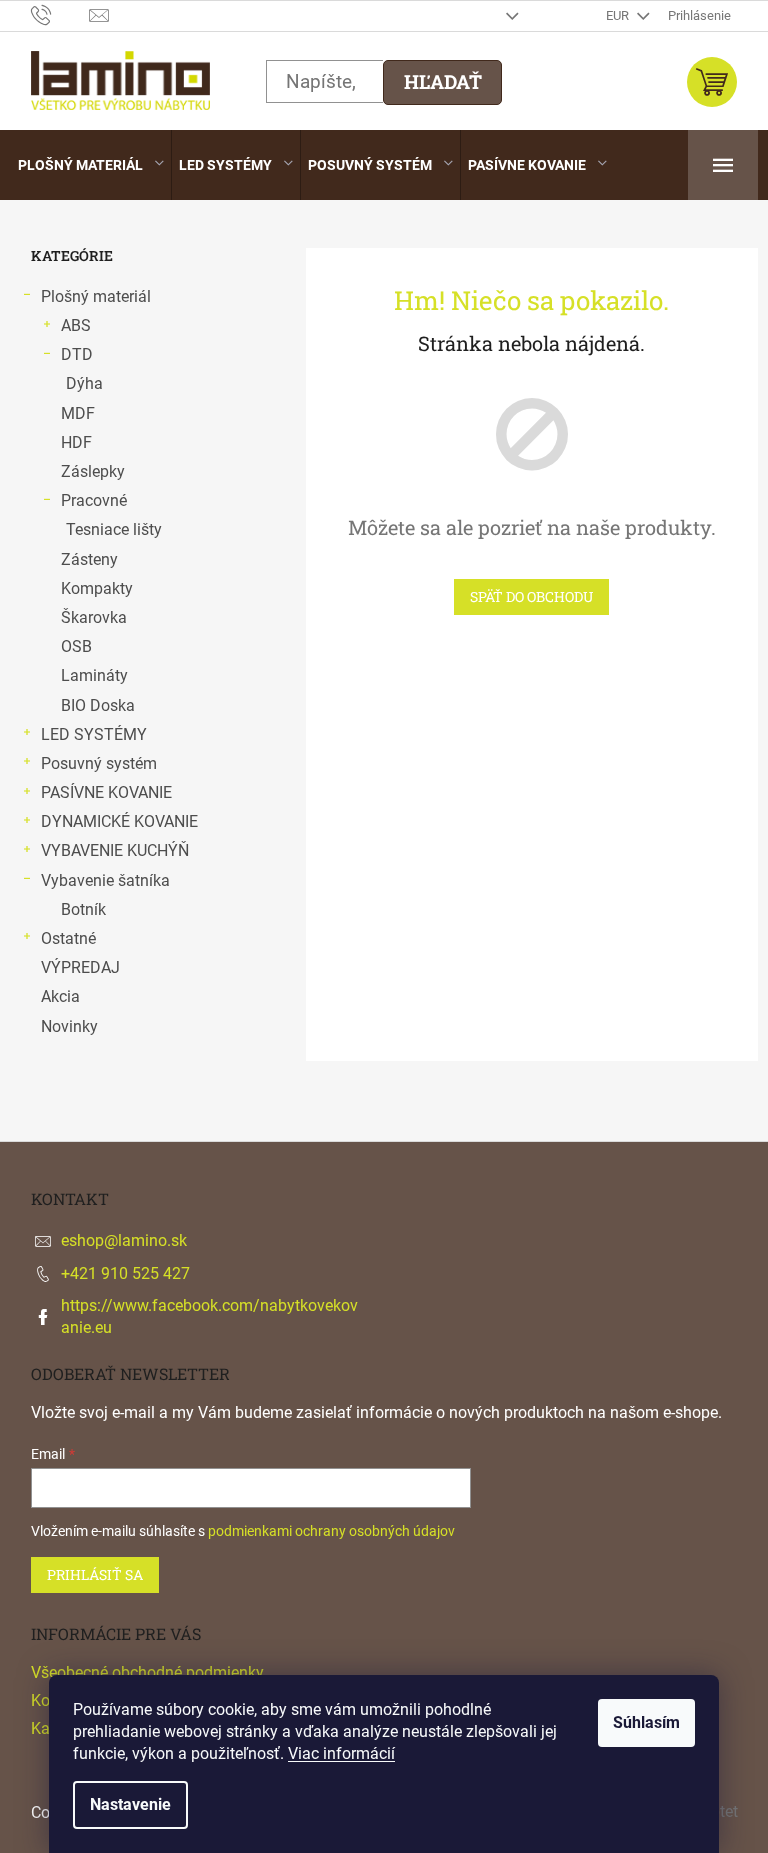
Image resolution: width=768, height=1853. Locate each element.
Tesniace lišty (114, 529)
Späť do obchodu (531, 596)
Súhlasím (646, 1722)
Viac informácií (341, 1753)
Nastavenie (130, 1804)
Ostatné (68, 938)
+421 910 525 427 (125, 1273)
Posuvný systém (99, 763)
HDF (76, 442)
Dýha (84, 383)
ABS (76, 325)
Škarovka (94, 617)
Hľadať (443, 81)
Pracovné (94, 500)
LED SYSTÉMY (94, 734)
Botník (83, 909)
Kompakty (97, 588)
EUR (619, 15)
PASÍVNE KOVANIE (106, 792)
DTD (77, 354)
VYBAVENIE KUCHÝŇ (115, 850)
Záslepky (93, 471)
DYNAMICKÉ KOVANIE (119, 821)
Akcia (60, 996)
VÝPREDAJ (80, 967)
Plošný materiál (96, 296)
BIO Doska (98, 705)
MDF (78, 413)
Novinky (69, 1026)
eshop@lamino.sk (124, 1240)
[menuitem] (91, 165)
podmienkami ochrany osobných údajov (331, 1531)
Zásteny (89, 559)
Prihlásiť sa (95, 1574)
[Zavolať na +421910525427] (60, 14)
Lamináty (94, 675)
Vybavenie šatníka (105, 880)
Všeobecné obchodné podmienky (147, 1672)
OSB (76, 646)
